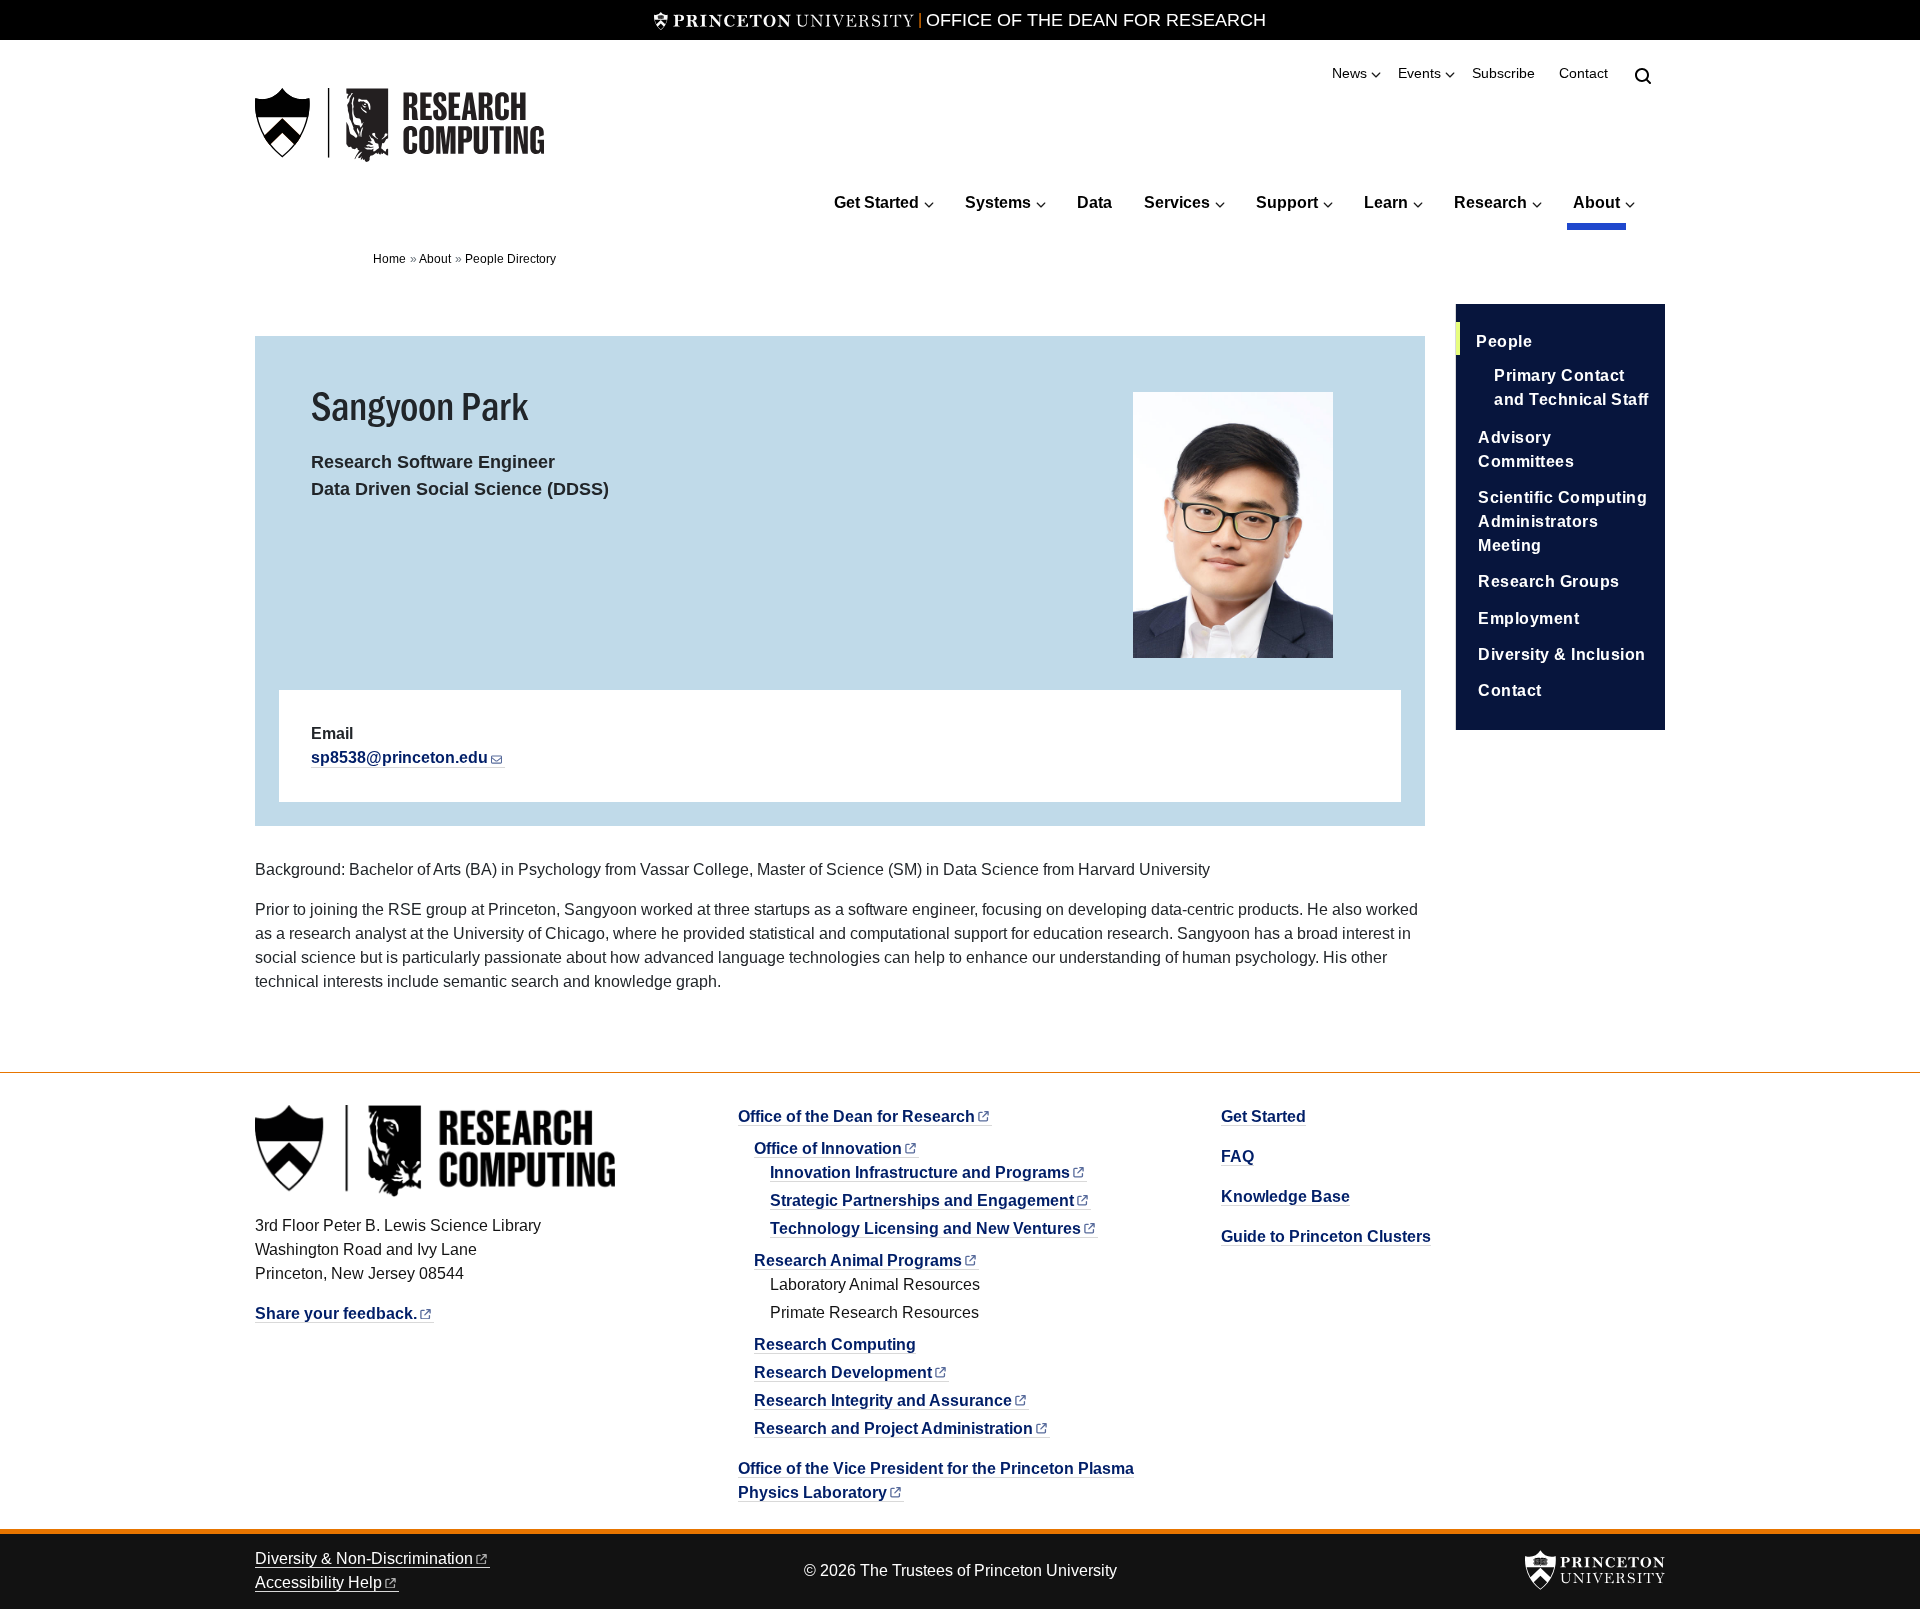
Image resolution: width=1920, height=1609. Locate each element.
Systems (998, 202)
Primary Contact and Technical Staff (1571, 387)
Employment (1528, 618)
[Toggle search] (1643, 76)
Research (1490, 202)
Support (1287, 202)
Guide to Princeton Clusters (1326, 1236)
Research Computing (835, 1344)
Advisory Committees (1526, 449)
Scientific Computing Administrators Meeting (1562, 521)
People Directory (510, 259)
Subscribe (1503, 73)
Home (389, 259)
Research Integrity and (883, 1400)
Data (1094, 202)
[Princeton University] (784, 20)
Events (1419, 73)
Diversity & (364, 1558)
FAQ (1237, 1156)
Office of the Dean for (856, 1116)
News (1349, 73)
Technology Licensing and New (925, 1228)
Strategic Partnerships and (922, 1200)
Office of (828, 1148)
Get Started (876, 202)
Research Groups (1549, 581)
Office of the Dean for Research (1096, 20)
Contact (1583, 73)
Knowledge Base (1285, 1196)
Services (1177, 202)
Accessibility (318, 1582)
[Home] (399, 125)
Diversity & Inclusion (1562, 654)
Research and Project (893, 1428)
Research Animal (858, 1260)
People (1570, 341)
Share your (336, 1313)
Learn (1386, 202)
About (1599, 202)
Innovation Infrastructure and (920, 1172)
